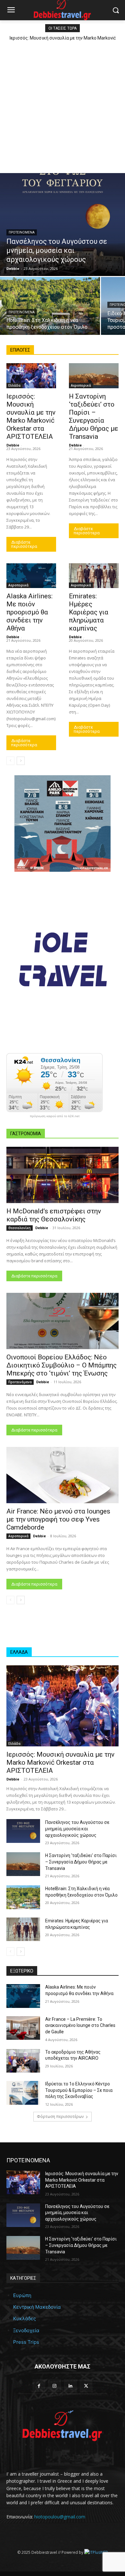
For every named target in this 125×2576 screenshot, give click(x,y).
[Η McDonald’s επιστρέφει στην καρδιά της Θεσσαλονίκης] (63, 1175)
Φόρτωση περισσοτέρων (60, 2116)
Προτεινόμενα (22, 232)
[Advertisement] (63, 106)
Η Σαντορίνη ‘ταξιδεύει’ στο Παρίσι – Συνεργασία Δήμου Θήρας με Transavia (81, 1862)
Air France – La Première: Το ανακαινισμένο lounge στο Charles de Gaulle (80, 2025)
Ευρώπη (22, 2295)
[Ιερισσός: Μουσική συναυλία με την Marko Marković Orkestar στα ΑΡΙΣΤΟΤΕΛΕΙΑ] (31, 376)
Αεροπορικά (81, 385)
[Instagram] (55, 2386)
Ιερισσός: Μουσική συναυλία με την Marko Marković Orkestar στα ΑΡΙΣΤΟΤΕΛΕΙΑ (60, 1762)
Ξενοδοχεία (26, 2330)
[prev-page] (10, 761)
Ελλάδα (14, 385)
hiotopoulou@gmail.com (60, 2517)
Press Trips (26, 2342)
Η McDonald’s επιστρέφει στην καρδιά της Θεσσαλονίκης (54, 1215)
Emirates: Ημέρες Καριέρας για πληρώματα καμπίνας (89, 612)
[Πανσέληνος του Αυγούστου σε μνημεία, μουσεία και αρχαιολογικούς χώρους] (63, 225)
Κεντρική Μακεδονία (37, 2307)
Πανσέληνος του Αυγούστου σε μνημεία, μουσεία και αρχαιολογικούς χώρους (77, 1829)
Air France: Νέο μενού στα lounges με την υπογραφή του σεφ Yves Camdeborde (58, 1519)
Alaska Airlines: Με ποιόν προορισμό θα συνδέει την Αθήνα (29, 612)
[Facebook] (39, 2386)
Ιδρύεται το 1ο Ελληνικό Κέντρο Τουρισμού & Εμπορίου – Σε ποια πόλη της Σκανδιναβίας (79, 2090)
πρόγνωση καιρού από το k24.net (55, 1116)
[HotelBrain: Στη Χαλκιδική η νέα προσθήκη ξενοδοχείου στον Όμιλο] (50, 306)
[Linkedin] (70, 2386)
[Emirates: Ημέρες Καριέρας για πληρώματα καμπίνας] (94, 576)
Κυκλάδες (25, 2318)
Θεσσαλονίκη (20, 1228)
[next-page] (21, 761)
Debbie (13, 445)
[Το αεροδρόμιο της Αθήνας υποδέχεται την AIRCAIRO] (23, 2061)
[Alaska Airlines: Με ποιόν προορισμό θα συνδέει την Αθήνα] (31, 576)
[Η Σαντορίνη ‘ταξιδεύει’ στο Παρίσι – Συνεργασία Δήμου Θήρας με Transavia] (94, 376)
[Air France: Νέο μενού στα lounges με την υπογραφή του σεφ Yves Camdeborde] (63, 1475)
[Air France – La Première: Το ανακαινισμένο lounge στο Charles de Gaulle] (23, 2028)
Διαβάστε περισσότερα (24, 544)
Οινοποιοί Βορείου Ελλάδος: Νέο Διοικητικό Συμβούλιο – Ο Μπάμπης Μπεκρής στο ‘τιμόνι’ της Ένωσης (62, 1365)
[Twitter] (86, 2386)
